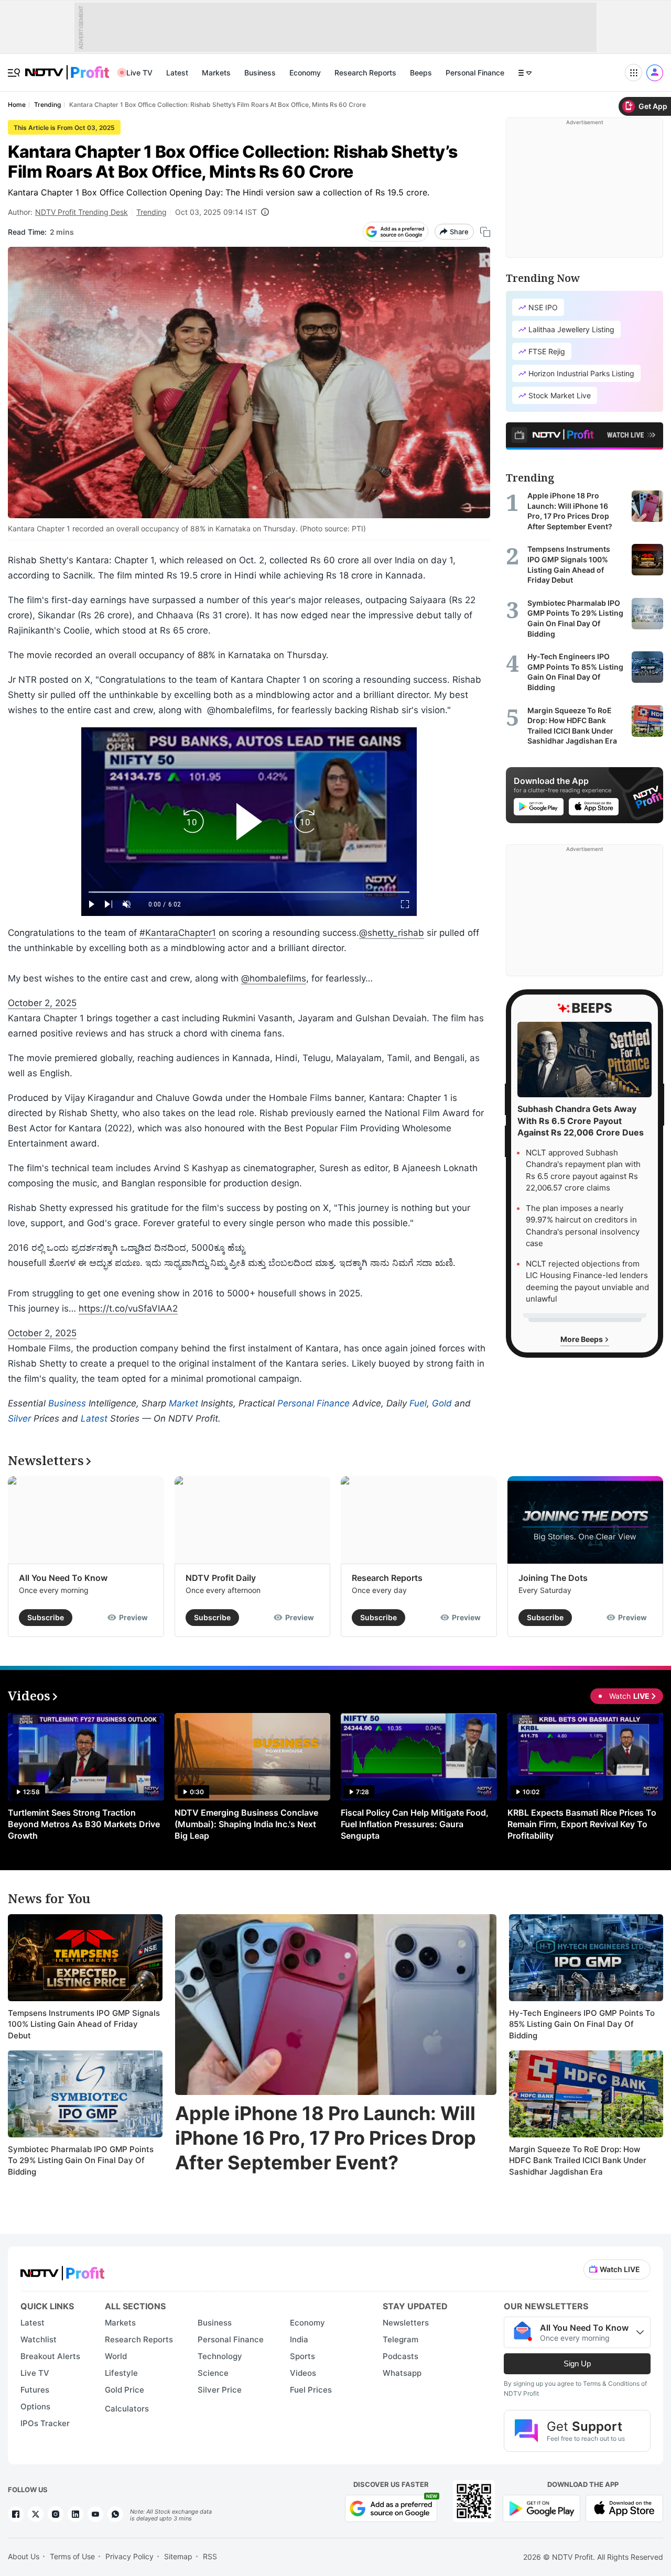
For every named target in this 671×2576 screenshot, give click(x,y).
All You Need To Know (63, 1578)
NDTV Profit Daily (221, 1578)
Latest (177, 73)
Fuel (418, 1403)
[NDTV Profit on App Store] (624, 2507)
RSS (210, 2556)
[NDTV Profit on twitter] (36, 2514)
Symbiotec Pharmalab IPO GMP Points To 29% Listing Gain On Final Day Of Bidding (81, 2160)
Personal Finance (475, 73)
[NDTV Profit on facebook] (16, 2514)
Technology (220, 2356)
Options (35, 2406)
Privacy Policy (129, 2556)
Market (183, 1403)
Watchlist (39, 2339)
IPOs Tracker (45, 2423)
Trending (151, 212)
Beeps (421, 73)
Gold (442, 1403)
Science (213, 2373)
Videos (303, 2373)
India (299, 2339)
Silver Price (220, 2390)
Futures (35, 2390)
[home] (67, 67)
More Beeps (582, 1339)
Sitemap (178, 2556)
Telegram (401, 2339)
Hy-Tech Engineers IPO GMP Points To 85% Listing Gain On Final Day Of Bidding (582, 2024)
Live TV (139, 73)
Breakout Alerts (50, 2356)
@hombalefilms (274, 978)
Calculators (127, 2409)
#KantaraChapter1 (178, 933)
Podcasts (401, 2356)
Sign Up (577, 2364)
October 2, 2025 (42, 1003)
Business (260, 73)
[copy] (485, 232)
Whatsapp (402, 2373)
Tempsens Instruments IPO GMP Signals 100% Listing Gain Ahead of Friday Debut (84, 2024)
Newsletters (406, 2323)
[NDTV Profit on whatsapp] (115, 2514)
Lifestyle (121, 2373)
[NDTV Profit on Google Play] (542, 2507)
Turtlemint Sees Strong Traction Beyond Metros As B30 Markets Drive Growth (84, 1824)
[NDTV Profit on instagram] (56, 2514)
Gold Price (125, 2390)
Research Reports (365, 73)
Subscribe (46, 1617)
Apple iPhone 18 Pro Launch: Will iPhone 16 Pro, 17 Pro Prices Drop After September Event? (326, 2138)
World (116, 2356)
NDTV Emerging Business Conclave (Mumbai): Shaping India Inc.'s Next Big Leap (246, 1824)
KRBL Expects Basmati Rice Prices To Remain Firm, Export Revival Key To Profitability (582, 1824)
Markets (216, 73)
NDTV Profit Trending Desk (82, 212)
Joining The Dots (553, 1578)
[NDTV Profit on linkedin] (75, 2514)
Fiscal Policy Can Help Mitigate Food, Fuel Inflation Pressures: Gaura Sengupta (415, 1824)
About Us (24, 2556)
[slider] (249, 892)
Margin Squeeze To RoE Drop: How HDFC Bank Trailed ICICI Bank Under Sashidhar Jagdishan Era (578, 2160)
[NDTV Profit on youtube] (95, 2514)
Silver (19, 1418)
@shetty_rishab (392, 933)
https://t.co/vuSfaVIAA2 (128, 1308)
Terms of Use (72, 2556)
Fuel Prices (311, 2390)
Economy (305, 73)
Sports (302, 2356)
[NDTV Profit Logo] (62, 2270)
